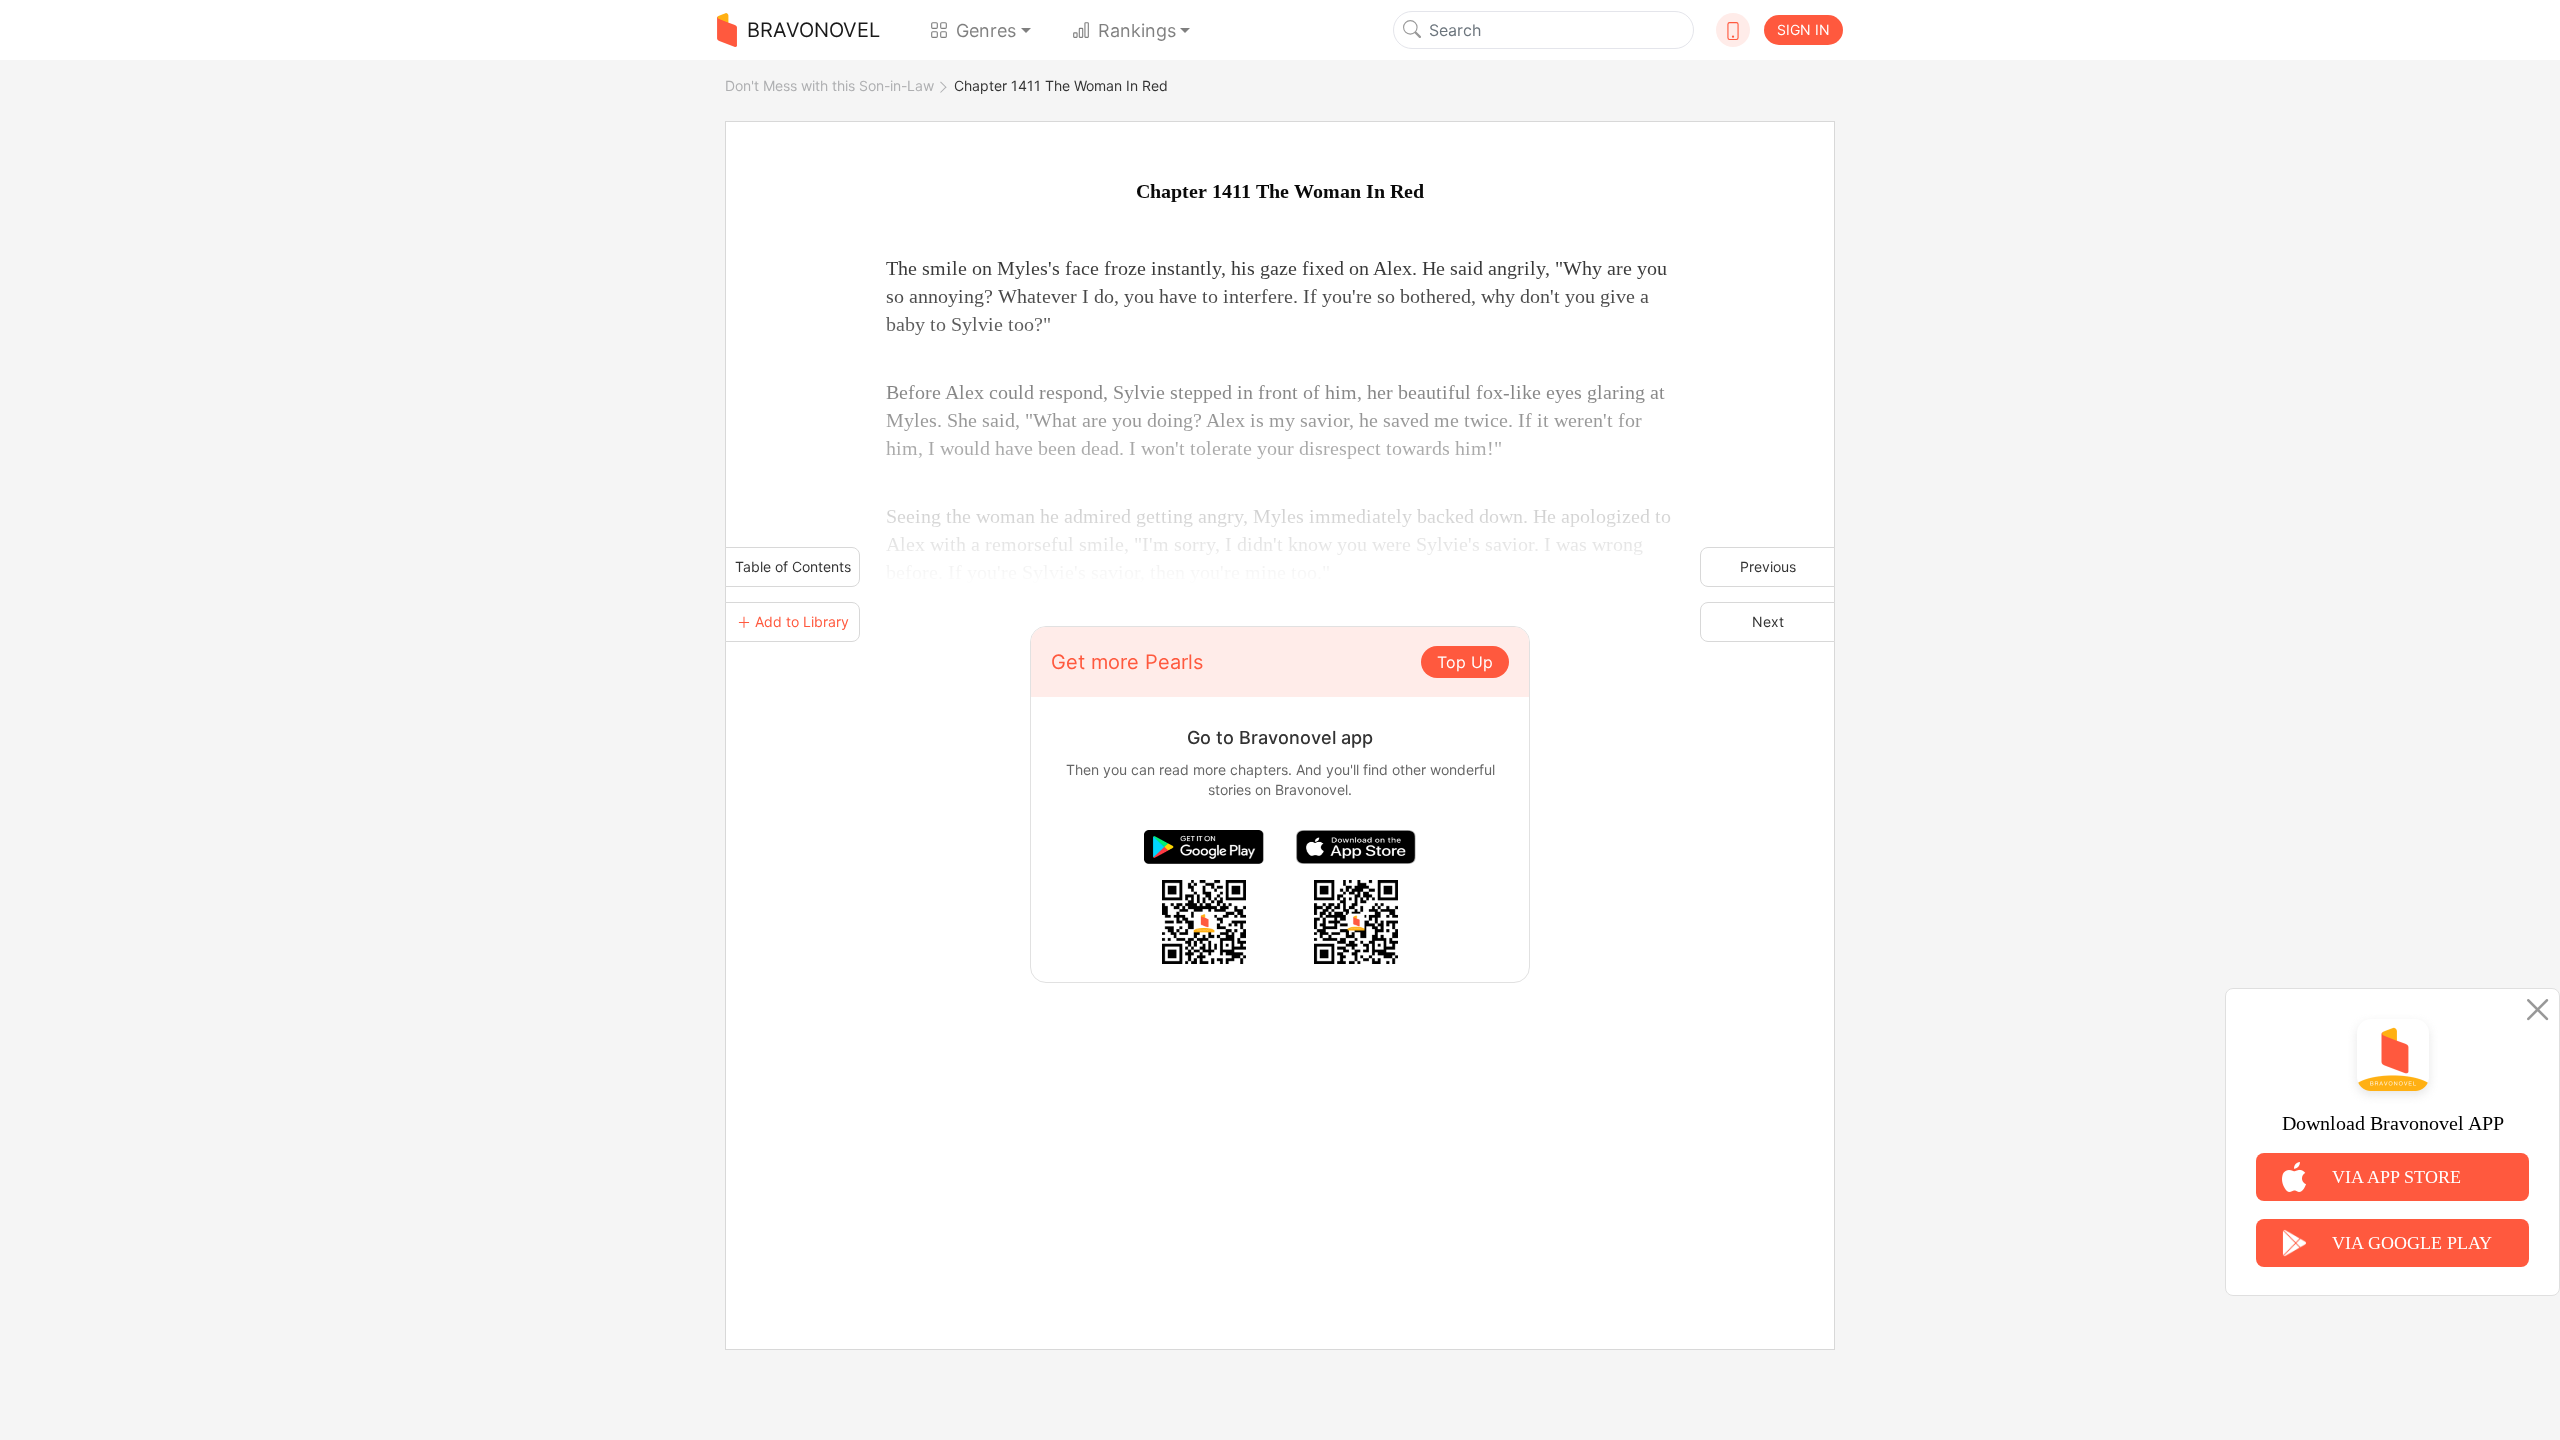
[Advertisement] (1280, 1123)
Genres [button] (986, 30)
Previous (1768, 566)
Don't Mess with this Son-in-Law (829, 85)
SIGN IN (1803, 29)
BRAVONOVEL (813, 30)
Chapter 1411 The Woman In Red (1061, 85)
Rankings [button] (1137, 30)
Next (1768, 621)
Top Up (1465, 662)
